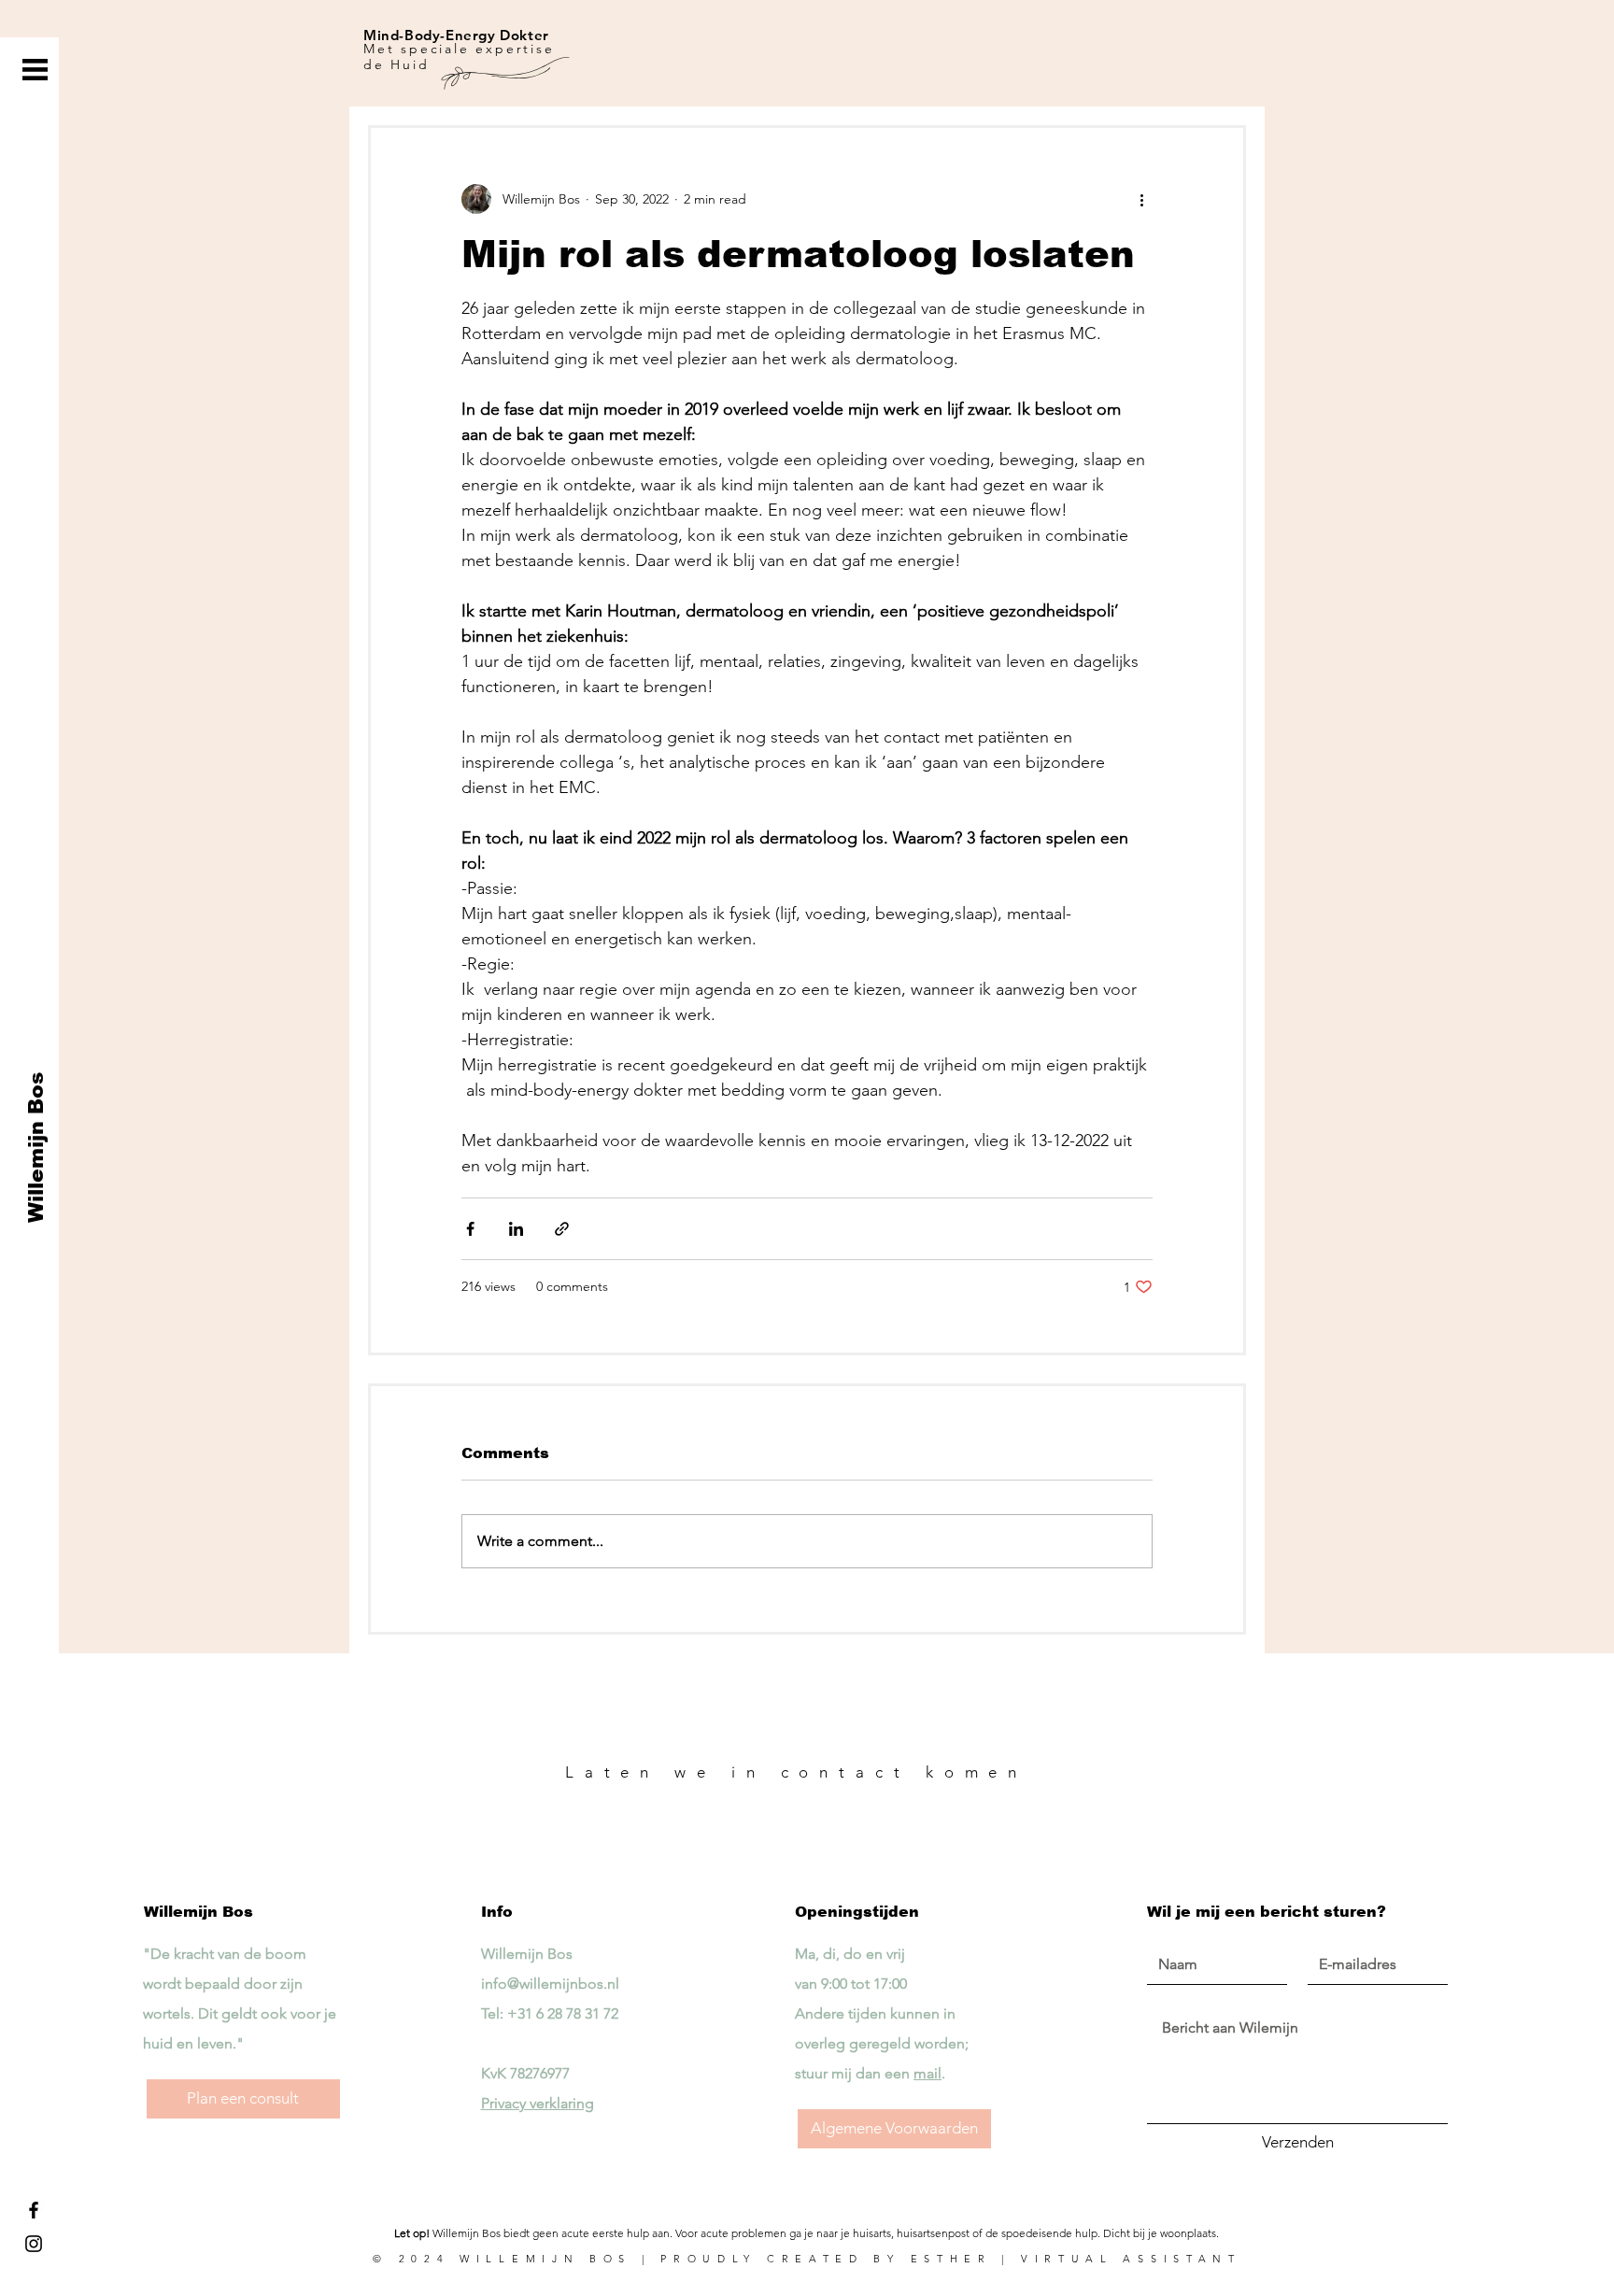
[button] (35, 70)
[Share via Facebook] (470, 1229)
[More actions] (1141, 199)
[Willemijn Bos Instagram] (34, 2244)
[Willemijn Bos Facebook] (34, 2210)
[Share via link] (562, 1229)
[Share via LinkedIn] (516, 1229)
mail (927, 2073)
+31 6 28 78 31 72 (563, 2013)
